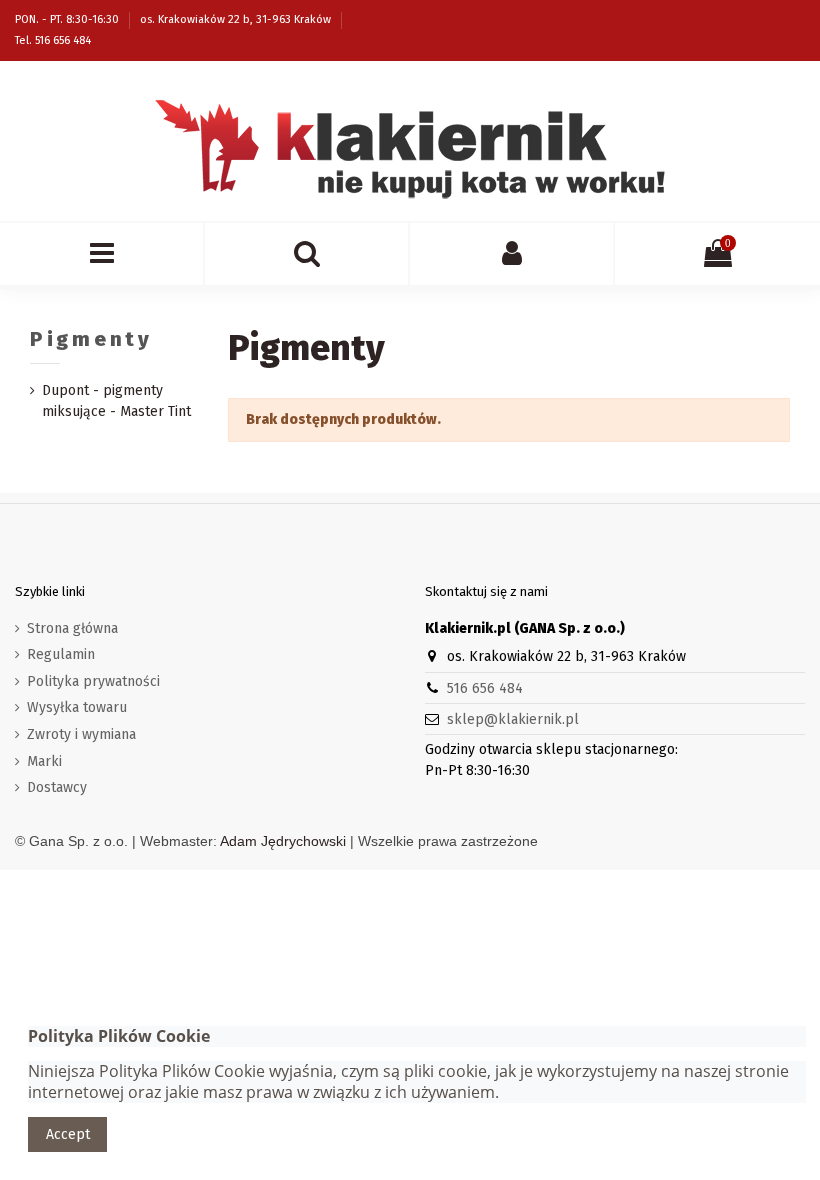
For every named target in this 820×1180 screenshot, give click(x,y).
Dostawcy (57, 787)
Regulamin (61, 654)
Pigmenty (91, 339)
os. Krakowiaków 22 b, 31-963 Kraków (237, 19)
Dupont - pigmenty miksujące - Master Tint (116, 401)
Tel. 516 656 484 (53, 40)
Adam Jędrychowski (283, 841)
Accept (68, 1134)
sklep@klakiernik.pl (513, 719)
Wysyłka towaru (77, 707)
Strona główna (72, 628)
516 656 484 (485, 688)
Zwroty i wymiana (81, 734)
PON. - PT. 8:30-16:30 (68, 19)
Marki (44, 761)
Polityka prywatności (93, 681)
